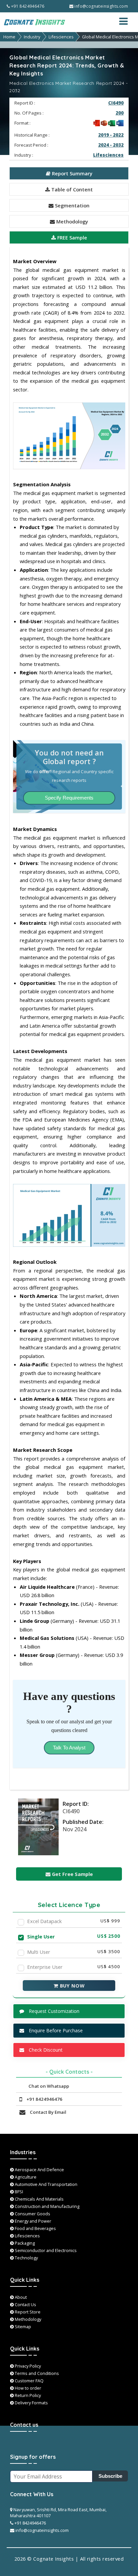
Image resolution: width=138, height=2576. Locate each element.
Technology (26, 2258)
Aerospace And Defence (39, 2170)
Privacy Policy (27, 2366)
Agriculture (25, 2177)
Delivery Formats (31, 2403)
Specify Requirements (69, 798)
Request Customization (53, 2011)
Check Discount (45, 2050)
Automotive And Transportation (46, 2184)
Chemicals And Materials (39, 2199)
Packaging (24, 2243)
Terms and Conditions (36, 2373)
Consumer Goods (32, 2214)
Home (9, 37)
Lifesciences (61, 37)
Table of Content (71, 189)
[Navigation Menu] (127, 21)
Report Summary (72, 173)
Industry (32, 37)
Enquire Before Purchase (55, 2030)
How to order (27, 2388)
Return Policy (27, 2395)
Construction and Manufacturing (47, 2206)
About (20, 2297)
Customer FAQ (29, 2381)
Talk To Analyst (69, 1748)
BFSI (18, 2192)
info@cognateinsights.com (101, 6)
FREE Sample (72, 237)
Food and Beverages (35, 2228)
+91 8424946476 (27, 6)
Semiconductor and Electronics (45, 2250)
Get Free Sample (72, 1874)
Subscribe (110, 2476)
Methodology (72, 221)
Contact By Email (48, 2112)
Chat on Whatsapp (48, 2086)
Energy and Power (32, 2221)
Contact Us (25, 2304)
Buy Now (71, 1986)
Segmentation (72, 205)
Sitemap (22, 2327)
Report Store (27, 2312)
